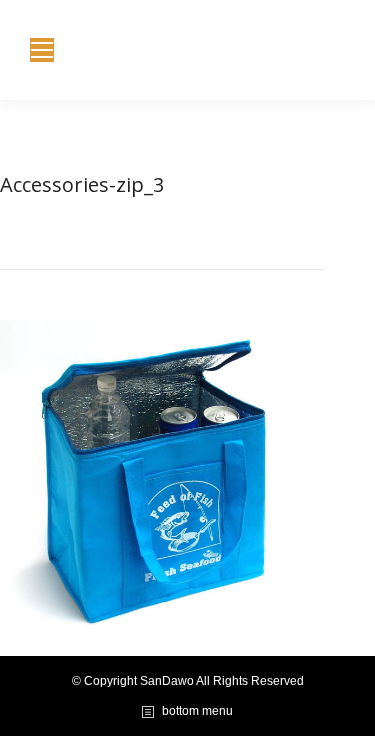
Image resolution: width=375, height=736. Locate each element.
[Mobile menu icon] (42, 50)
